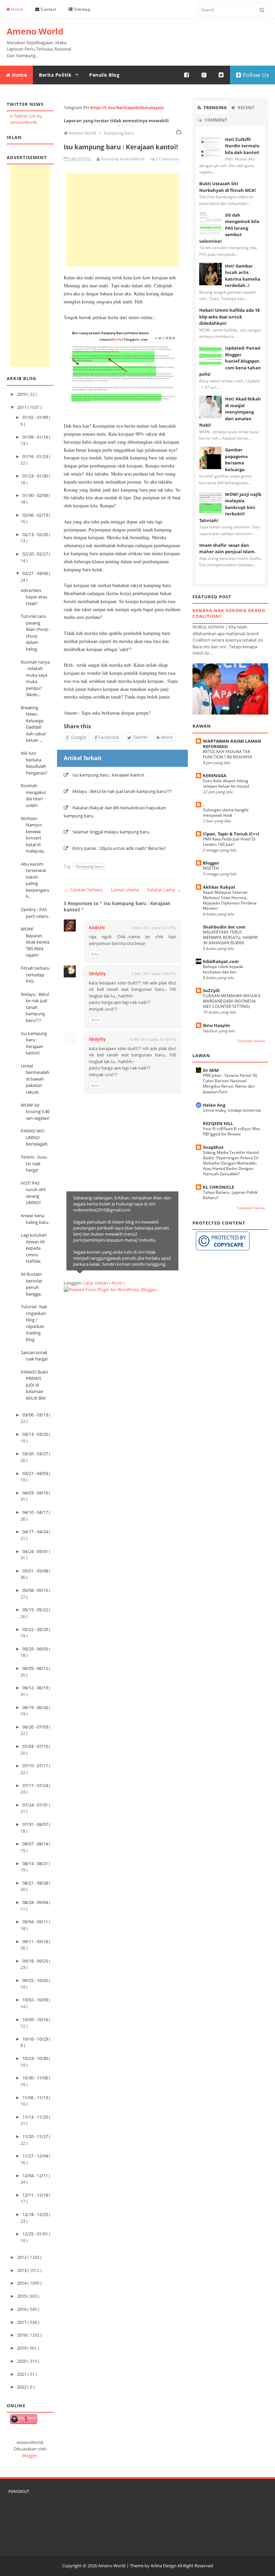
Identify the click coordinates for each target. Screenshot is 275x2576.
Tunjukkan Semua (251, 1041)
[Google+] (204, 75)
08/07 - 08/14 (36, 1844)
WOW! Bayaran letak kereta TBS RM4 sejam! (35, 942)
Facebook (108, 737)
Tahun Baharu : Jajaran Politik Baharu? (230, 1195)
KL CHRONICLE (218, 1187)
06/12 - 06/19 (36, 1688)
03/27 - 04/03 (36, 1473)
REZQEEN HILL (218, 1123)
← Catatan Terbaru (83, 890)
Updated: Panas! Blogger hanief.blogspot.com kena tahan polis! (230, 361)
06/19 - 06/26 (36, 1707)
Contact (48, 9)
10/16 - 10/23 (36, 2039)
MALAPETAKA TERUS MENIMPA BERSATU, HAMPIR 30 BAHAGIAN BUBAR (230, 937)
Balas (96, 954)
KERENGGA (215, 776)
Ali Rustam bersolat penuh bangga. (32, 1284)
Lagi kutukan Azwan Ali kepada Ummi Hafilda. (34, 1248)
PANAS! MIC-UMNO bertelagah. (35, 1137)
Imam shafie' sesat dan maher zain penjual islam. (228, 548)
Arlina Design (163, 2566)
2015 (22, 2296)
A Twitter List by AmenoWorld (26, 119)
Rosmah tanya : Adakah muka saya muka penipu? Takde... (35, 678)
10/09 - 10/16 (36, 2019)
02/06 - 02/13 (36, 515)
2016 (22, 2309)
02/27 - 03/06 (36, 573)
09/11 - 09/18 (36, 1941)
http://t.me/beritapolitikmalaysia (127, 107)
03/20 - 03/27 (36, 1454)
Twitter (140, 737)
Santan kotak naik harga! (34, 1356)
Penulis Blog (104, 75)
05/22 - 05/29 (36, 1629)
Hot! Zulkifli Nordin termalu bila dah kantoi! (242, 146)
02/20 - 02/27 (36, 554)
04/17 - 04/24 (36, 1532)
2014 (22, 2283)
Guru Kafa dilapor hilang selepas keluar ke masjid (226, 783)
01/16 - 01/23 (36, 456)
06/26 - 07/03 (36, 1727)
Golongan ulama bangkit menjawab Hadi (226, 813)
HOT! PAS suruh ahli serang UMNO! (33, 1193)
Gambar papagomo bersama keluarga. (236, 460)
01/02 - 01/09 (36, 417)
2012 (22, 2257)
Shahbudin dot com (224, 927)
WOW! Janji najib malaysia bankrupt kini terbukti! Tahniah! (230, 507)
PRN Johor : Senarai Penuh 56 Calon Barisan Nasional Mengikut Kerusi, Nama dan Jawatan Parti (230, 1083)
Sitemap (81, 9)
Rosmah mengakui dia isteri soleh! (33, 795)
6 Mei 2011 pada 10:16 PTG (153, 1039)
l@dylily (97, 973)
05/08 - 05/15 (36, 1590)
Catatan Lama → (164, 890)
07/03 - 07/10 (36, 1746)
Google (78, 737)
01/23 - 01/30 (36, 476)
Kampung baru (90, 866)
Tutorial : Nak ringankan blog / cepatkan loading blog (34, 1323)
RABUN (97, 928)
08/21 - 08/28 (36, 1883)
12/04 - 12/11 (36, 2176)
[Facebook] (187, 75)
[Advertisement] (30, 267)
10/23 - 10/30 (36, 2058)
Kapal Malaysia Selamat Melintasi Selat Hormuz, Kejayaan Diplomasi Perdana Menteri (230, 900)
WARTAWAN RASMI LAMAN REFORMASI (232, 744)
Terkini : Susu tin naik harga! (34, 1163)
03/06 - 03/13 (36, 1415)
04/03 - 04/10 (36, 1493)
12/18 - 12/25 (36, 2214)
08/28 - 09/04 (36, 1902)
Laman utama (125, 890)
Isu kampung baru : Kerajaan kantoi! (108, 775)
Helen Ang (214, 1105)
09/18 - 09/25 (36, 1961)
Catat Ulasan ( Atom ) (104, 1283)
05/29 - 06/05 (36, 1649)
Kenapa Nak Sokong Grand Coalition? (229, 613)
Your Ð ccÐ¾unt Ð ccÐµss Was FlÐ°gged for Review (232, 1131)
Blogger (30, 2455)
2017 (22, 2322)
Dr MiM (211, 1070)
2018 (22, 2335)
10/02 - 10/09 (36, 2000)
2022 (22, 2387)
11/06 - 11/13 (36, 2097)
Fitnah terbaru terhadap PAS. (35, 975)
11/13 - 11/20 (36, 2117)
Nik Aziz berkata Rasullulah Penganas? (34, 763)
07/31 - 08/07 (36, 1824)
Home (17, 9)
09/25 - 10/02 (36, 1980)
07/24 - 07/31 (36, 1805)
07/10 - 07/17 (36, 1766)
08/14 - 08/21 (36, 1863)
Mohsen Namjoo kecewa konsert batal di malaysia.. (33, 835)
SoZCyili (211, 990)
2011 (22, 407)
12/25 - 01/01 (36, 2234)
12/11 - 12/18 (36, 2195)
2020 (22, 2361)
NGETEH (211, 868)
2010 (22, 394)
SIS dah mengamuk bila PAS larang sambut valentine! (229, 228)
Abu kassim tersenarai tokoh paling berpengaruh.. (35, 880)
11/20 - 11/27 (36, 2136)
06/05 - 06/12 (36, 1668)
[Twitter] (221, 75)
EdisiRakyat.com (221, 961)
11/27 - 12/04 (36, 2156)
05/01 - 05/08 (36, 1571)
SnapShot (213, 1147)
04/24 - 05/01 (36, 1551)
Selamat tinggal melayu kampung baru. (111, 832)
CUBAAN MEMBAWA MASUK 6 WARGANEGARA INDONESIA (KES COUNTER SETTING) (232, 1001)
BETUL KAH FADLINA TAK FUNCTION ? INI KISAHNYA (228, 754)
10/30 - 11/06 (36, 2078)
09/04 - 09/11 (36, 1922)
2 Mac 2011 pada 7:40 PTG (154, 974)
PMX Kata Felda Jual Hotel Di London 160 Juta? (229, 842)
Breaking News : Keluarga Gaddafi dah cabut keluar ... (33, 724)
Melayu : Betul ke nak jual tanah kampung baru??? (35, 1007)
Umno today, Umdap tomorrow (232, 1110)
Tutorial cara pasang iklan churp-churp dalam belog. (35, 633)
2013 (22, 2270)
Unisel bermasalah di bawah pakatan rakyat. (35, 1079)
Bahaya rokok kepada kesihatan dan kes (223, 969)
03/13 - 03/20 (36, 1434)
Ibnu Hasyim (216, 1025)
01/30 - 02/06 (36, 495)
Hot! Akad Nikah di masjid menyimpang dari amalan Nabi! (230, 412)
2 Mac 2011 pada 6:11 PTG (154, 928)
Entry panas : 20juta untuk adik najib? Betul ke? (119, 848)
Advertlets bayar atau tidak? (34, 597)
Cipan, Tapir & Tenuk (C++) (231, 834)
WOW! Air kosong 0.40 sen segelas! (35, 1112)
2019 (22, 2348)
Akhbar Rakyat (219, 887)
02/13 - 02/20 (36, 534)
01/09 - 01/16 (36, 437)
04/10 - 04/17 (36, 1512)
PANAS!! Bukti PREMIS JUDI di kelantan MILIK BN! (34, 1385)
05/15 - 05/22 (36, 1610)
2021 (22, 2374)
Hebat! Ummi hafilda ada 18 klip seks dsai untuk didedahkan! (229, 317)
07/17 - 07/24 (36, 1785)
